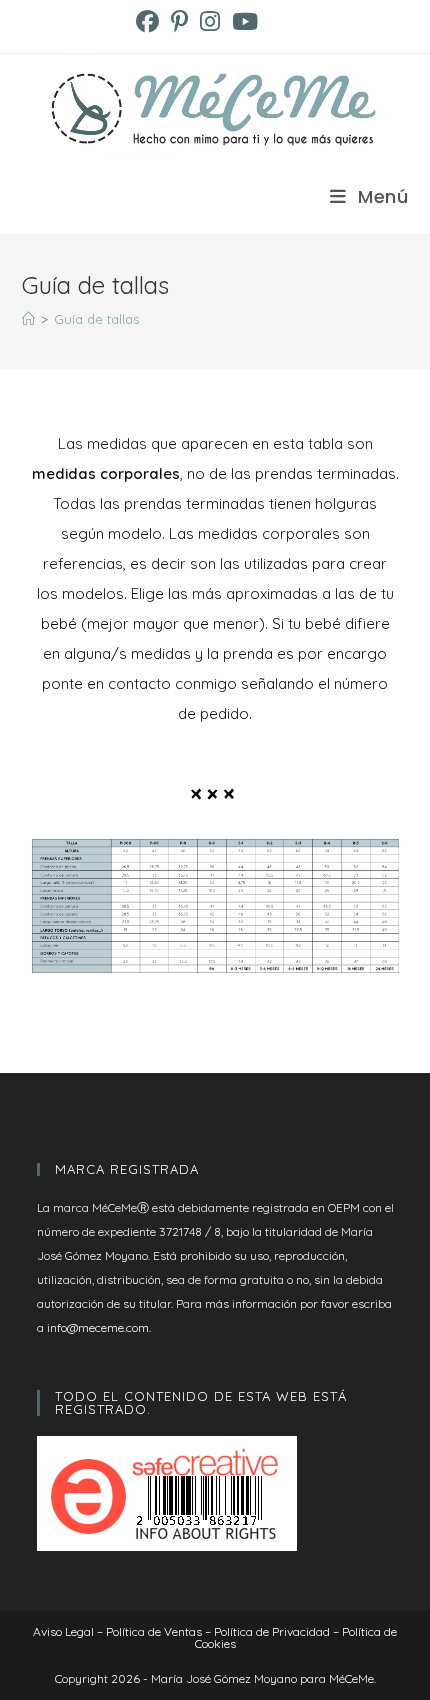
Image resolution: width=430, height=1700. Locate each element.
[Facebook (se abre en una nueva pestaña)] (150, 21)
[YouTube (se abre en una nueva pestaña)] (245, 21)
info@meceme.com (98, 1327)
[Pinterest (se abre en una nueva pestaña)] (179, 21)
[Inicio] (28, 319)
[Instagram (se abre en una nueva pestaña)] (210, 21)
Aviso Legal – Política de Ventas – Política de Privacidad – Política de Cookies (215, 1637)
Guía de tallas (96, 319)
